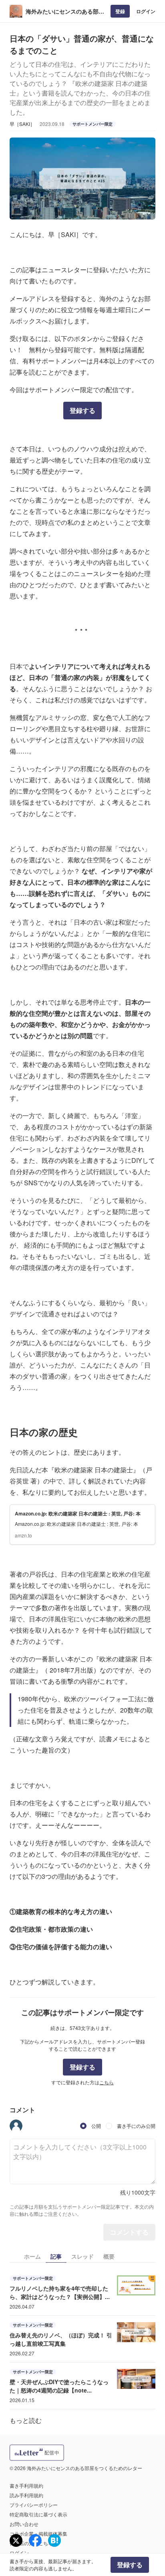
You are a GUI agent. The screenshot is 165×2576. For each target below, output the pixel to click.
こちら (107, 2082)
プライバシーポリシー (34, 2505)
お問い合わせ (24, 2524)
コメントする (129, 2232)
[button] (16, 2126)
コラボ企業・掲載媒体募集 (38, 2533)
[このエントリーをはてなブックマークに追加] (54, 2540)
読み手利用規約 (26, 2495)
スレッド (82, 2256)
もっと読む (26, 2420)
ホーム (32, 2256)
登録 (120, 11)
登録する (82, 410)
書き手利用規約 (26, 2485)
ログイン (146, 11)
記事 (56, 2256)
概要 (109, 2256)
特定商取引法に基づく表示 (38, 2514)
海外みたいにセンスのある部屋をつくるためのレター (65, 11)
